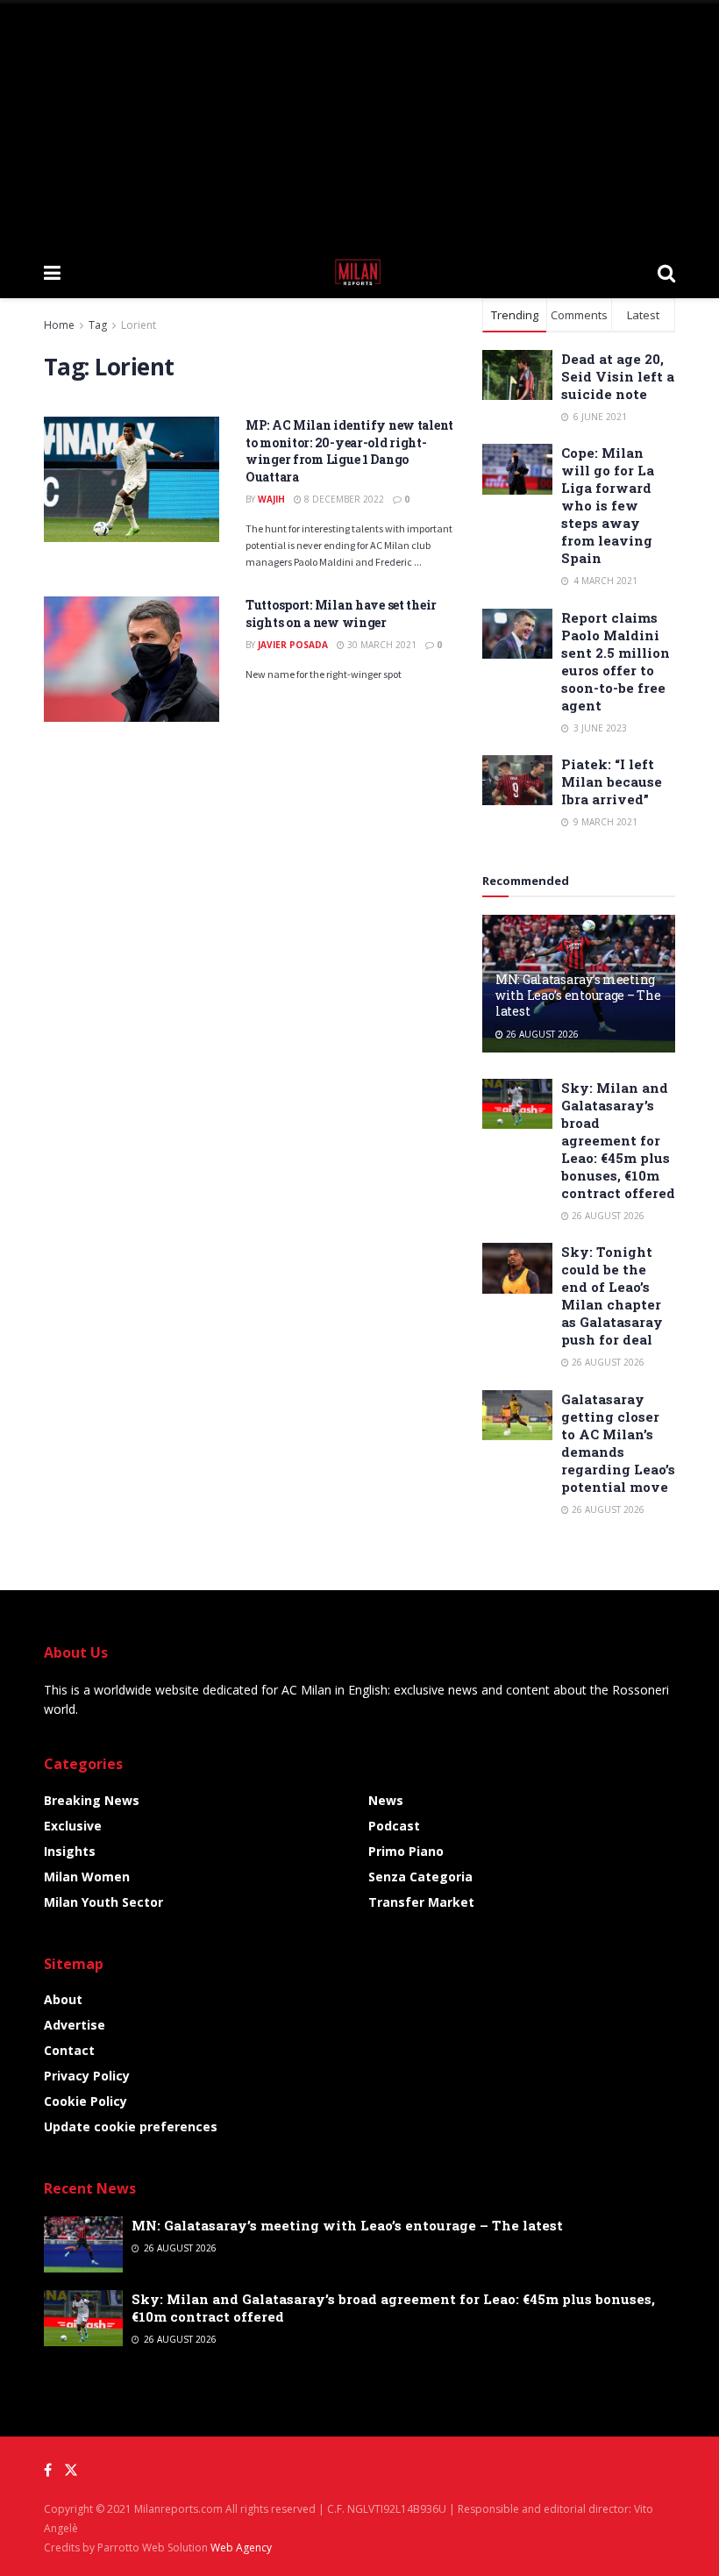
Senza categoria (420, 1877)
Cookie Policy (85, 2101)
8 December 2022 (343, 499)
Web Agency (241, 2547)
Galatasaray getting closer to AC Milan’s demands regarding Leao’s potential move (618, 1443)
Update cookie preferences (131, 2126)
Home (59, 325)
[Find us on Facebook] (48, 2470)
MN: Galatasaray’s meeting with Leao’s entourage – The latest (578, 995)
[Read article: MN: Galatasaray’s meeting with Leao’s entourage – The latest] (83, 2244)
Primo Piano (406, 1851)
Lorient (139, 325)
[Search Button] (666, 272)
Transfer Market (421, 1902)
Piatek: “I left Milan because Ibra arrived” (612, 781)
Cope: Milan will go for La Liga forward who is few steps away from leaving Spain (608, 505)
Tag (98, 325)
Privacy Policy (87, 2076)
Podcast (394, 1826)
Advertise (75, 2025)
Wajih (271, 499)
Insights (70, 1851)
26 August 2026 (541, 1034)
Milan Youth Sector (103, 1902)
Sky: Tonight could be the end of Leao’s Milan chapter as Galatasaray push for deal (612, 1295)
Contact (69, 2050)
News (386, 1800)
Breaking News (92, 1800)
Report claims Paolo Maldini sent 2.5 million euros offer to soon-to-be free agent (616, 661)
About (63, 1999)
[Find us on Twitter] (71, 2470)
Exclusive (73, 1826)
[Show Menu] (52, 272)
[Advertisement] (359, 123)
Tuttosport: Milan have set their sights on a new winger (341, 614)
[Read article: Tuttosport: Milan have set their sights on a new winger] (132, 659)
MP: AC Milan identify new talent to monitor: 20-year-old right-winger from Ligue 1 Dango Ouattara (349, 451)
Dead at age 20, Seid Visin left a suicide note (618, 376)
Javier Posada (293, 645)
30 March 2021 (381, 645)
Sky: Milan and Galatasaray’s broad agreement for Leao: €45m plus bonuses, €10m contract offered (618, 1140)
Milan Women (87, 1877)
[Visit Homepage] (359, 272)
